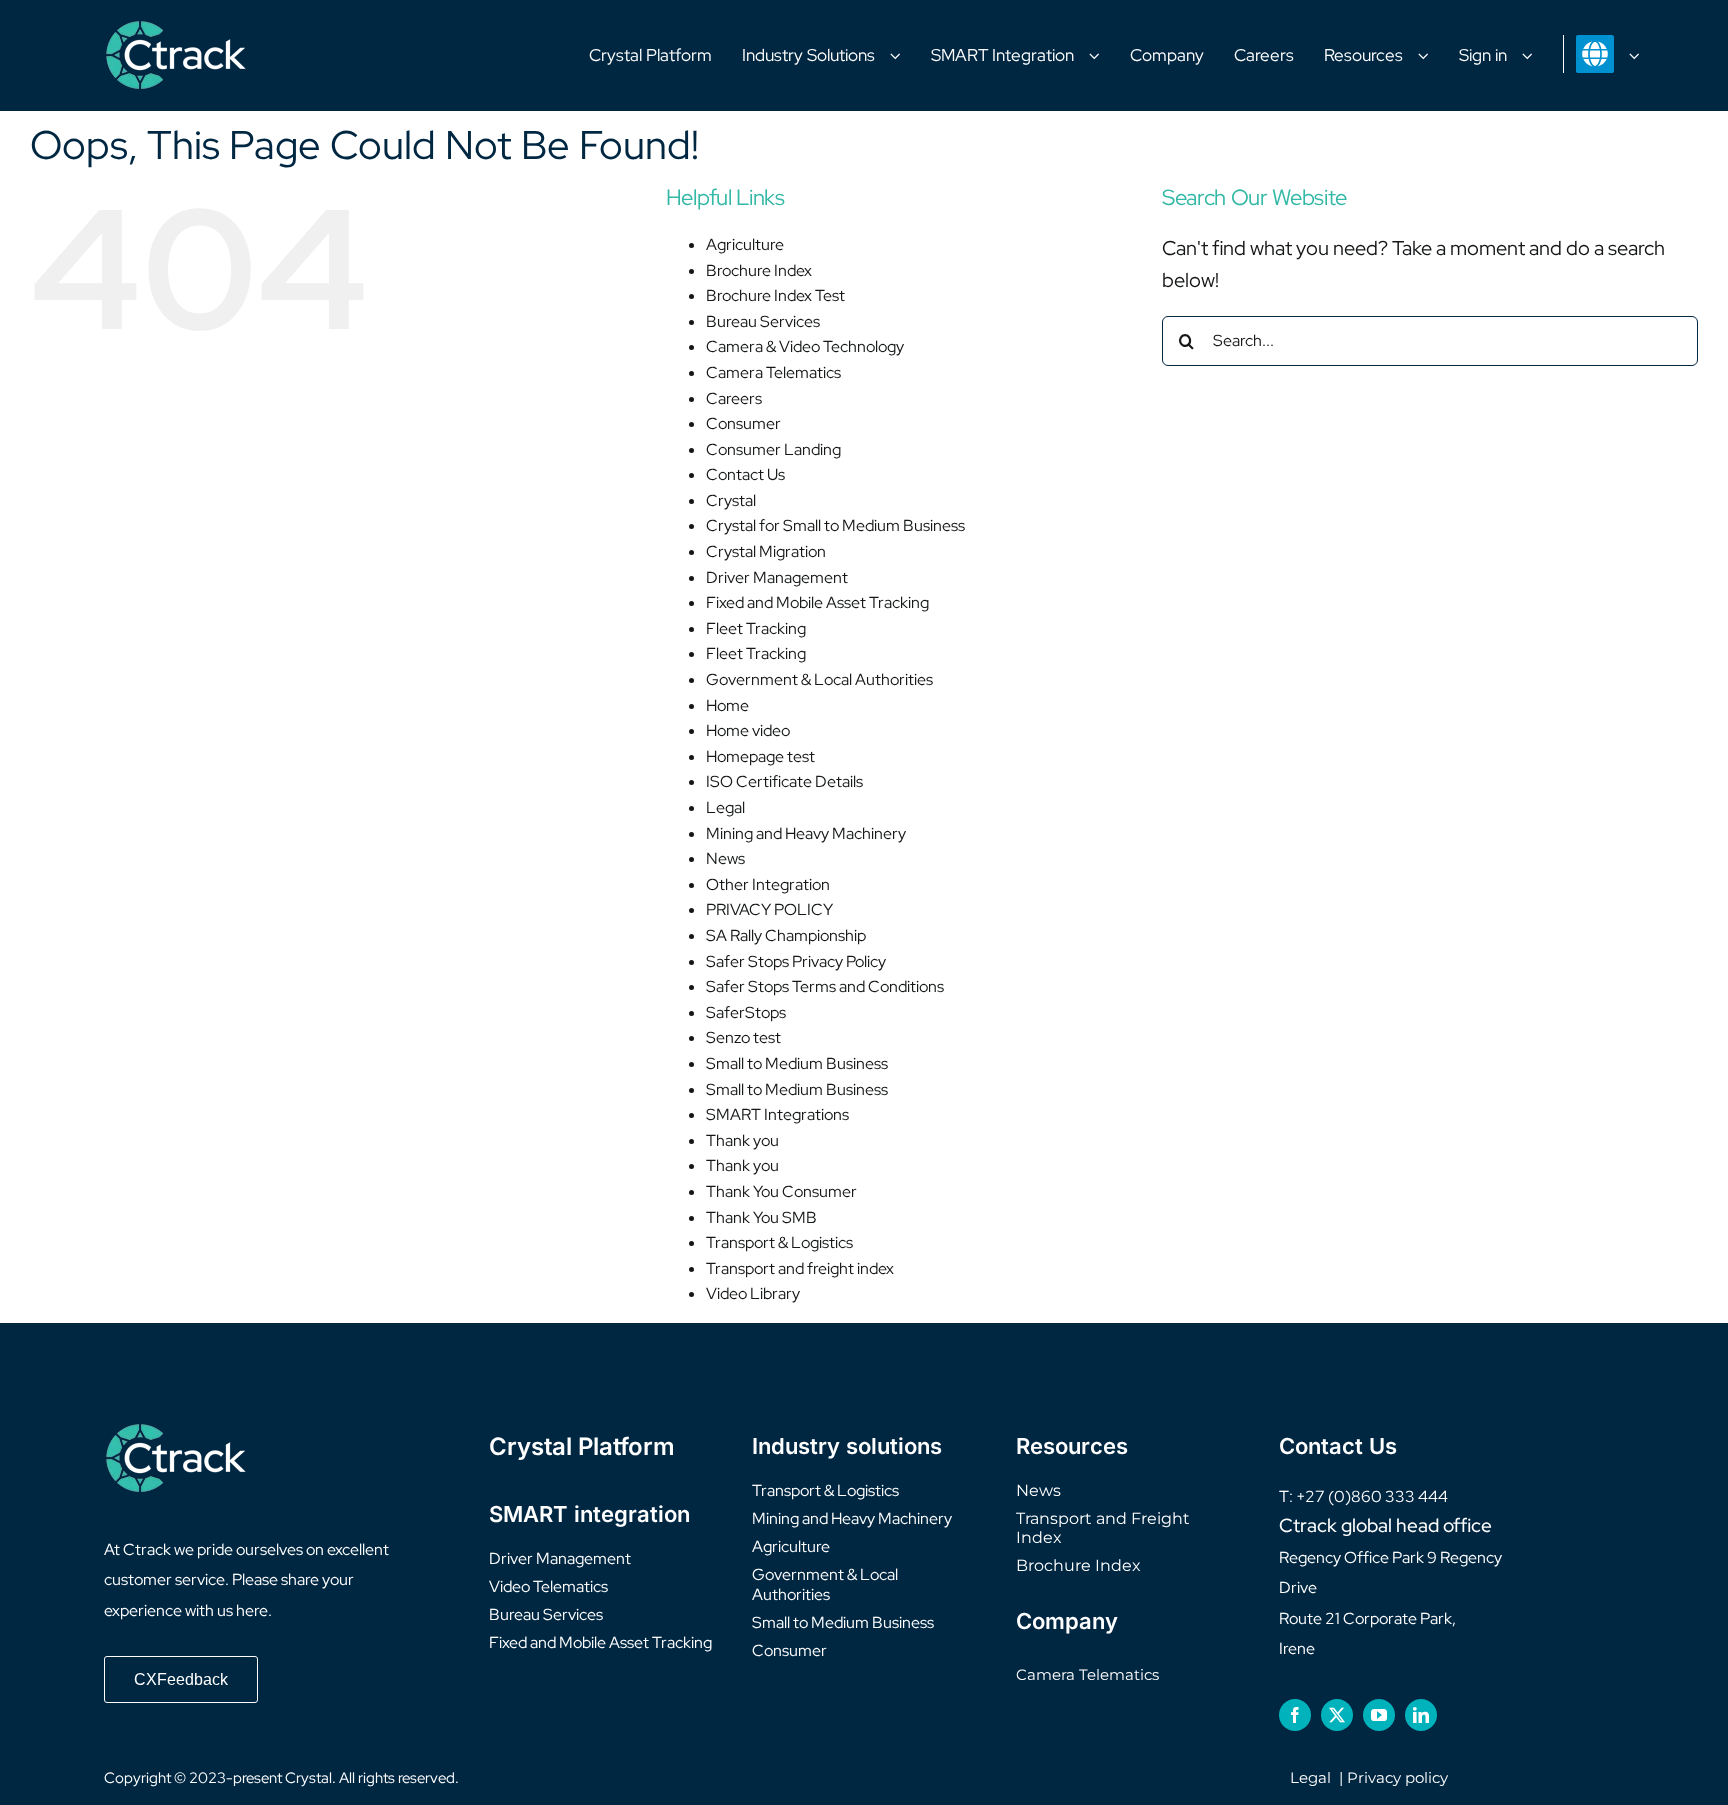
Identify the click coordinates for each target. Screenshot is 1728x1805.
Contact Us (745, 474)
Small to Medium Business (797, 1063)
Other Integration (768, 884)
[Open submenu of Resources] (1431, 55)
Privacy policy (1397, 1777)
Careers (734, 398)
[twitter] (1337, 1715)
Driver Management (777, 577)
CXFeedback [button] (181, 1679)
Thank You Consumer (781, 1191)
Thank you (742, 1140)
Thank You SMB (761, 1217)
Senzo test (743, 1037)
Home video (748, 730)
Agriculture (745, 244)
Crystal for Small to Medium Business (835, 525)
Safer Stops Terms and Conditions (825, 986)
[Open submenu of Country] (1642, 55)
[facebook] (1295, 1715)
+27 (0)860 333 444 (1372, 1496)
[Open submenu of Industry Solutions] (903, 55)
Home (727, 705)
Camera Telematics (773, 372)
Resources (1072, 1446)
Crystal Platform (582, 1446)
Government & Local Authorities (819, 679)
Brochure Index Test (775, 295)
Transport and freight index (800, 1268)
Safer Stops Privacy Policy (796, 961)
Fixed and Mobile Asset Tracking (817, 602)
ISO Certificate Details (784, 781)
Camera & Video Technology (805, 346)
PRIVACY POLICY (769, 909)
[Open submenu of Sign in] (1535, 55)
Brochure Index (759, 270)
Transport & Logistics (779, 1242)
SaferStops (746, 1012)
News (725, 858)
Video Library (753, 1293)
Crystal (731, 500)
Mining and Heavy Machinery (806, 833)
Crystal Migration (766, 551)
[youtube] (1379, 1715)
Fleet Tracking (756, 628)
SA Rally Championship (786, 935)
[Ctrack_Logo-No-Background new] (177, 30)
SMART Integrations (777, 1114)
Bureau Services (763, 321)
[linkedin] (1421, 1715)
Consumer (743, 423)
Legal (725, 807)
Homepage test (760, 756)
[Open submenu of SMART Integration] (1102, 55)
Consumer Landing (773, 449)
